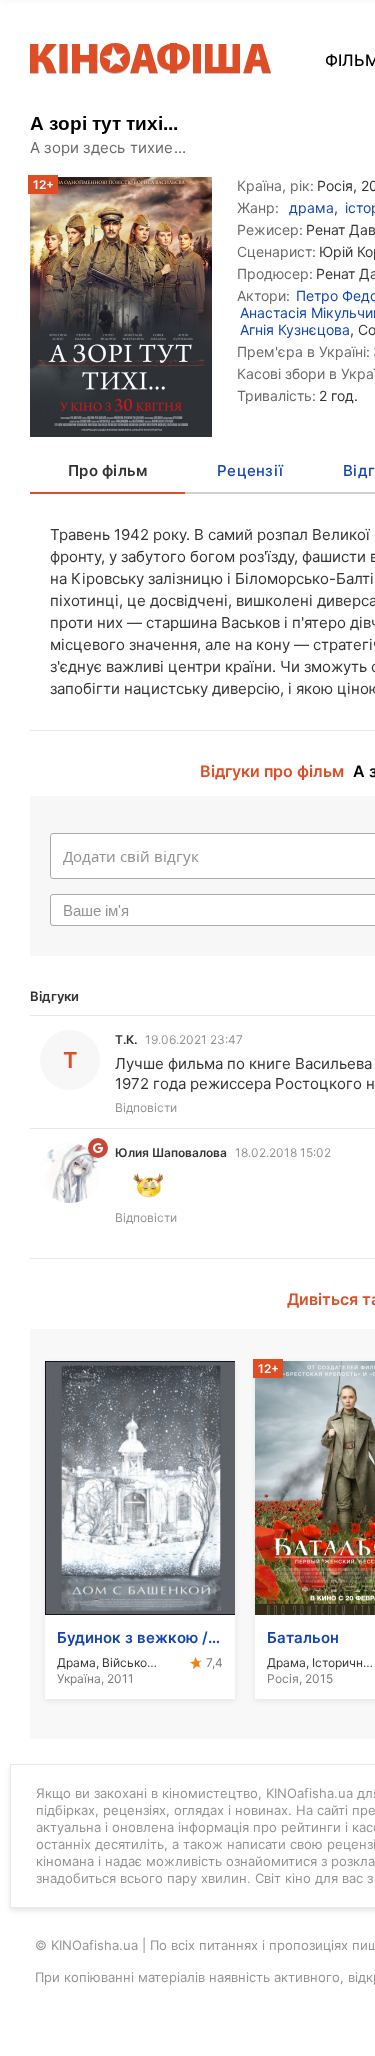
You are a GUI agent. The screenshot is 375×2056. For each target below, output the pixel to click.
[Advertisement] (187, 344)
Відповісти (146, 1107)
